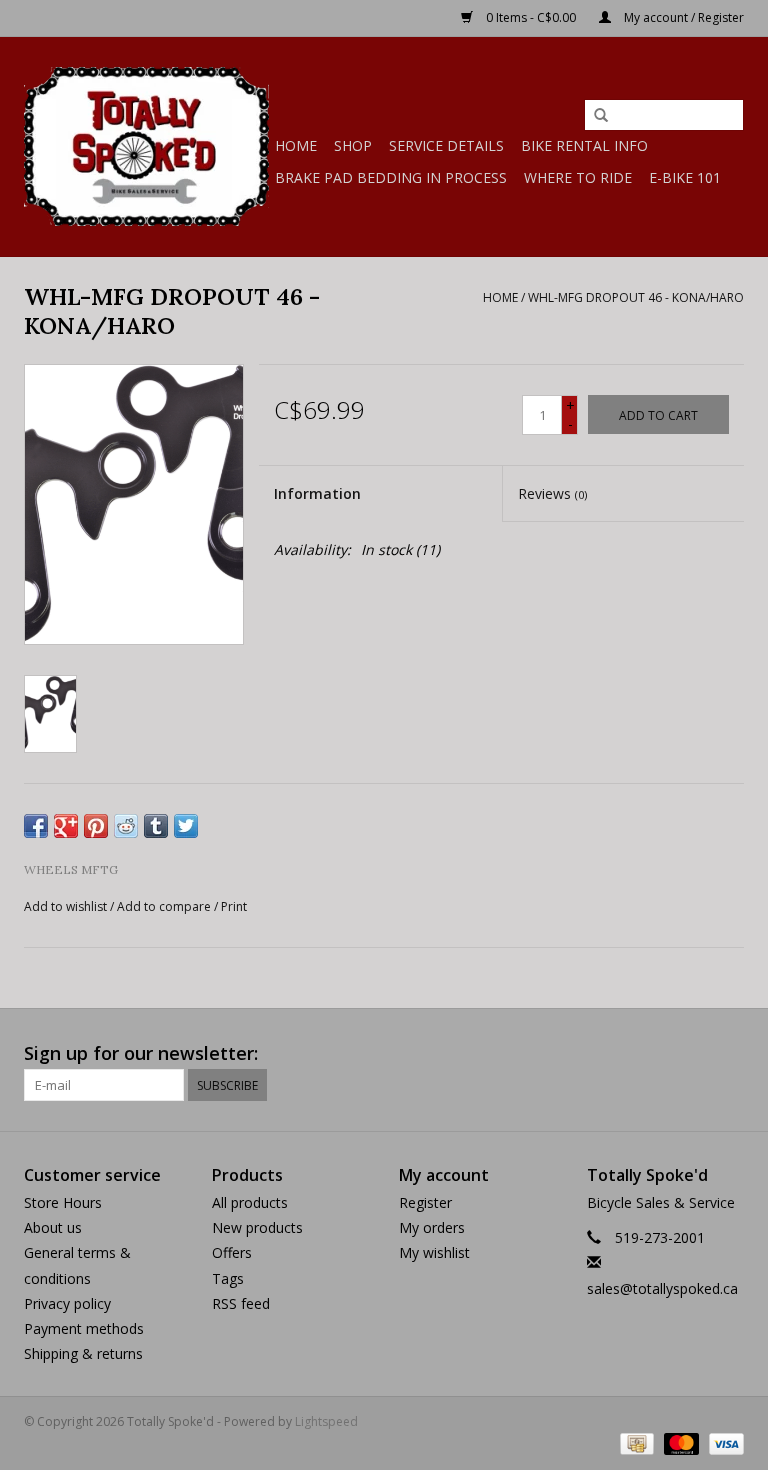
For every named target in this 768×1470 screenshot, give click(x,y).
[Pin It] (96, 826)
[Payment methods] (635, 1442)
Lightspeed (326, 1421)
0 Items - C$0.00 (531, 17)
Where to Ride (578, 177)
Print (234, 906)
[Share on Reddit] (126, 826)
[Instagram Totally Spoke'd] (728, 1054)
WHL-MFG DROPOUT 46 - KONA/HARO (636, 297)
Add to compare (165, 906)
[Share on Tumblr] (156, 826)
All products (250, 1202)
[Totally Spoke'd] (146, 146)
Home (296, 145)
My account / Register (682, 17)
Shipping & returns (83, 1353)
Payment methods (84, 1328)
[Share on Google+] (66, 826)
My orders (432, 1227)
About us (53, 1227)
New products (257, 1227)
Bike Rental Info (584, 145)
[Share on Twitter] (186, 826)
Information (317, 493)
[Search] (601, 116)
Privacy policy (67, 1303)
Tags (228, 1278)
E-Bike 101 (685, 177)
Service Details (446, 145)
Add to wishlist (65, 906)
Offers (232, 1252)
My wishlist (434, 1252)
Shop (353, 145)
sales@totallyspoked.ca (662, 1288)
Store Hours (63, 1202)
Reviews (552, 493)
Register (425, 1202)
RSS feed (241, 1303)
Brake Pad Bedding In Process (391, 177)
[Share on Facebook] (36, 826)
